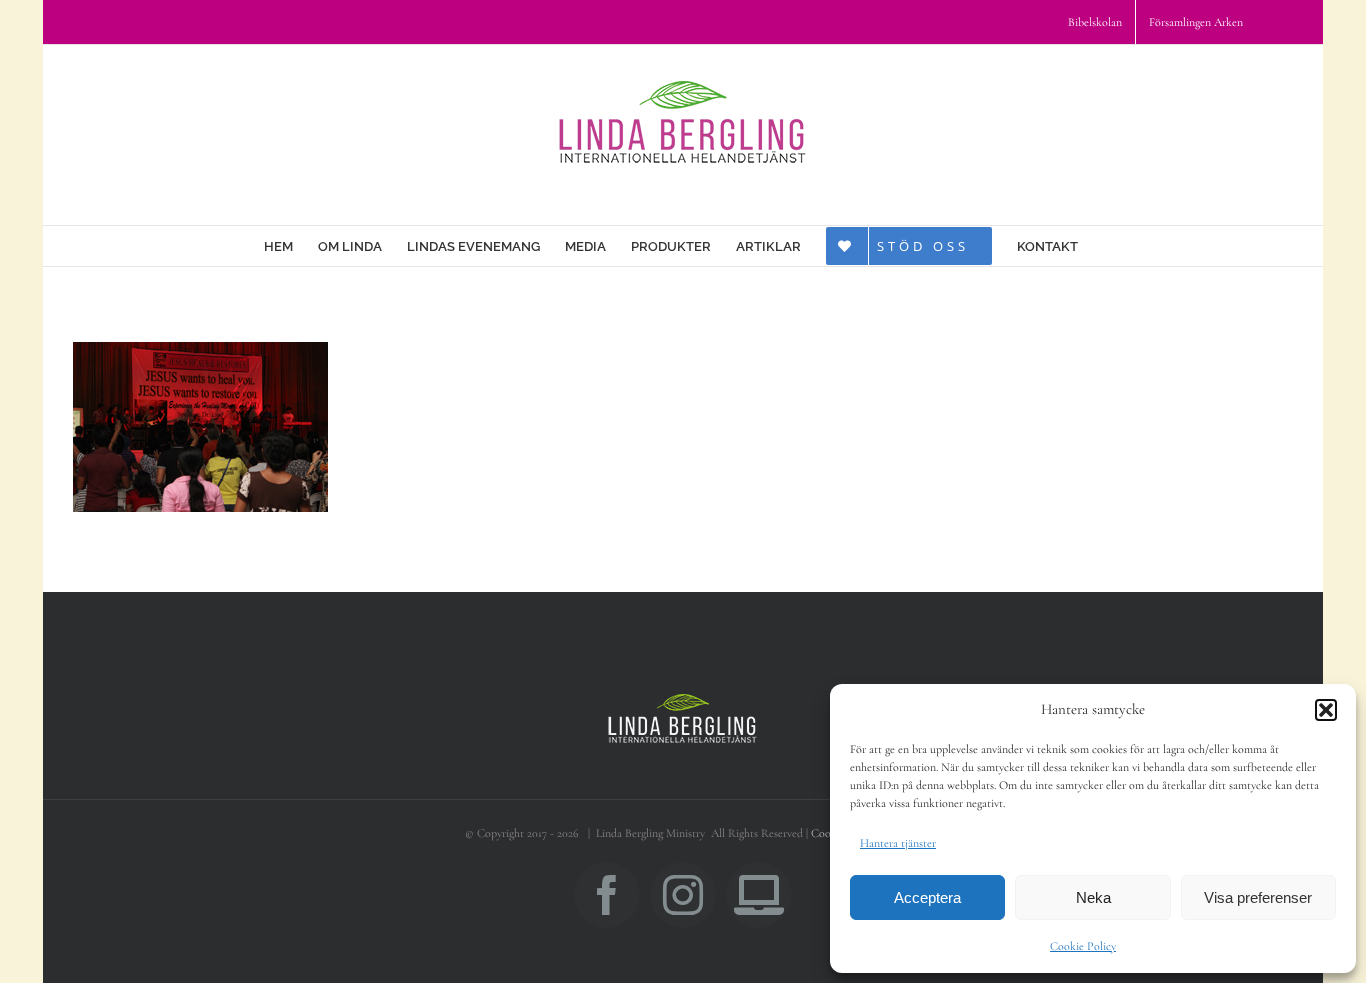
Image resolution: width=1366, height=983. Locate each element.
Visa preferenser (1258, 897)
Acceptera (927, 897)
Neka (1093, 897)
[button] (1326, 710)
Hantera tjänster (898, 843)
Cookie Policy (1083, 946)
